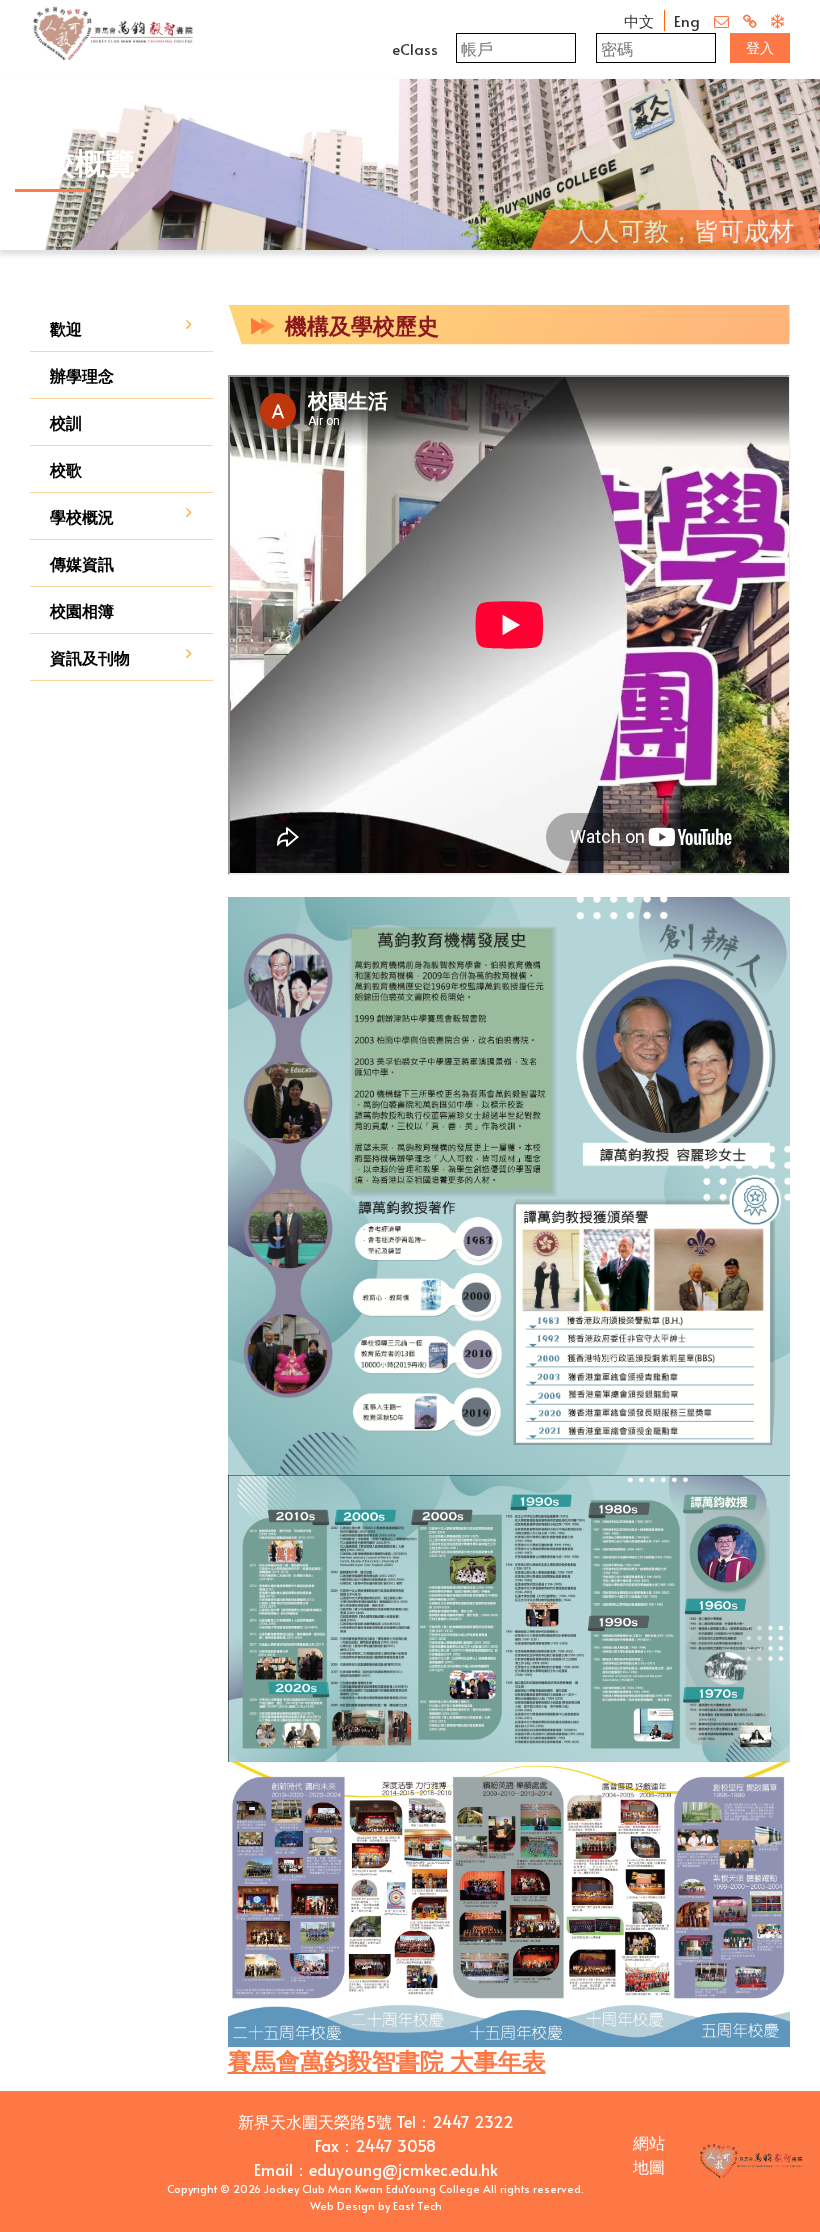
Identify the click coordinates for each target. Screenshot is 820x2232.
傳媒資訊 (82, 563)
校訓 (66, 422)
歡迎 (66, 328)
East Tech (417, 2205)
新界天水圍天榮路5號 (315, 2121)
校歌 (66, 469)
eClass (415, 48)
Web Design (342, 2205)
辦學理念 (82, 375)
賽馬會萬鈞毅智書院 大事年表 (387, 2060)
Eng (687, 20)
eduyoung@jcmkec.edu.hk (403, 2169)
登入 (760, 47)
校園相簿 (82, 610)
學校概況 (82, 516)
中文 (639, 20)
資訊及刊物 (90, 657)
